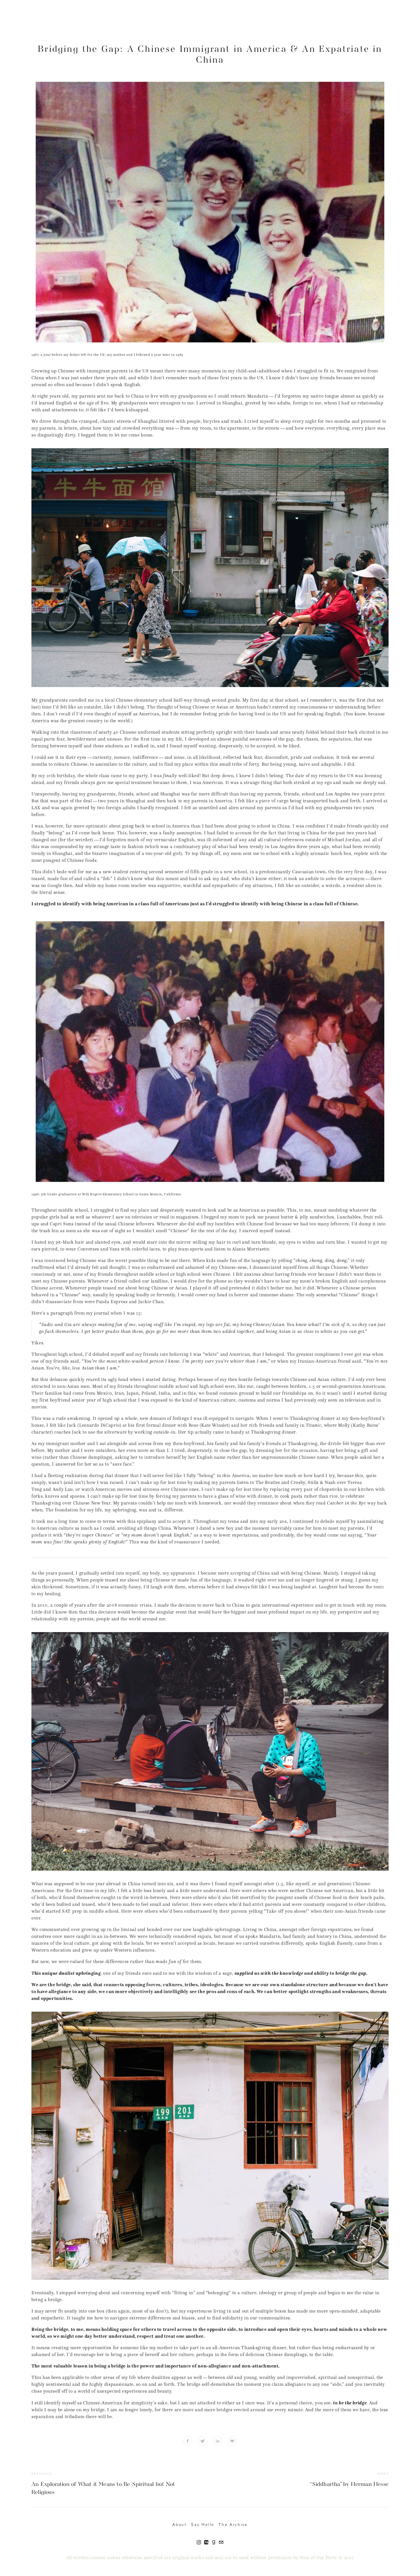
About (180, 2525)
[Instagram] (199, 2542)
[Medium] (206, 2542)
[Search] (34, 23)
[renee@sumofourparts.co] (221, 2542)
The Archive (233, 2525)
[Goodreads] (214, 2542)
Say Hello (203, 2525)
